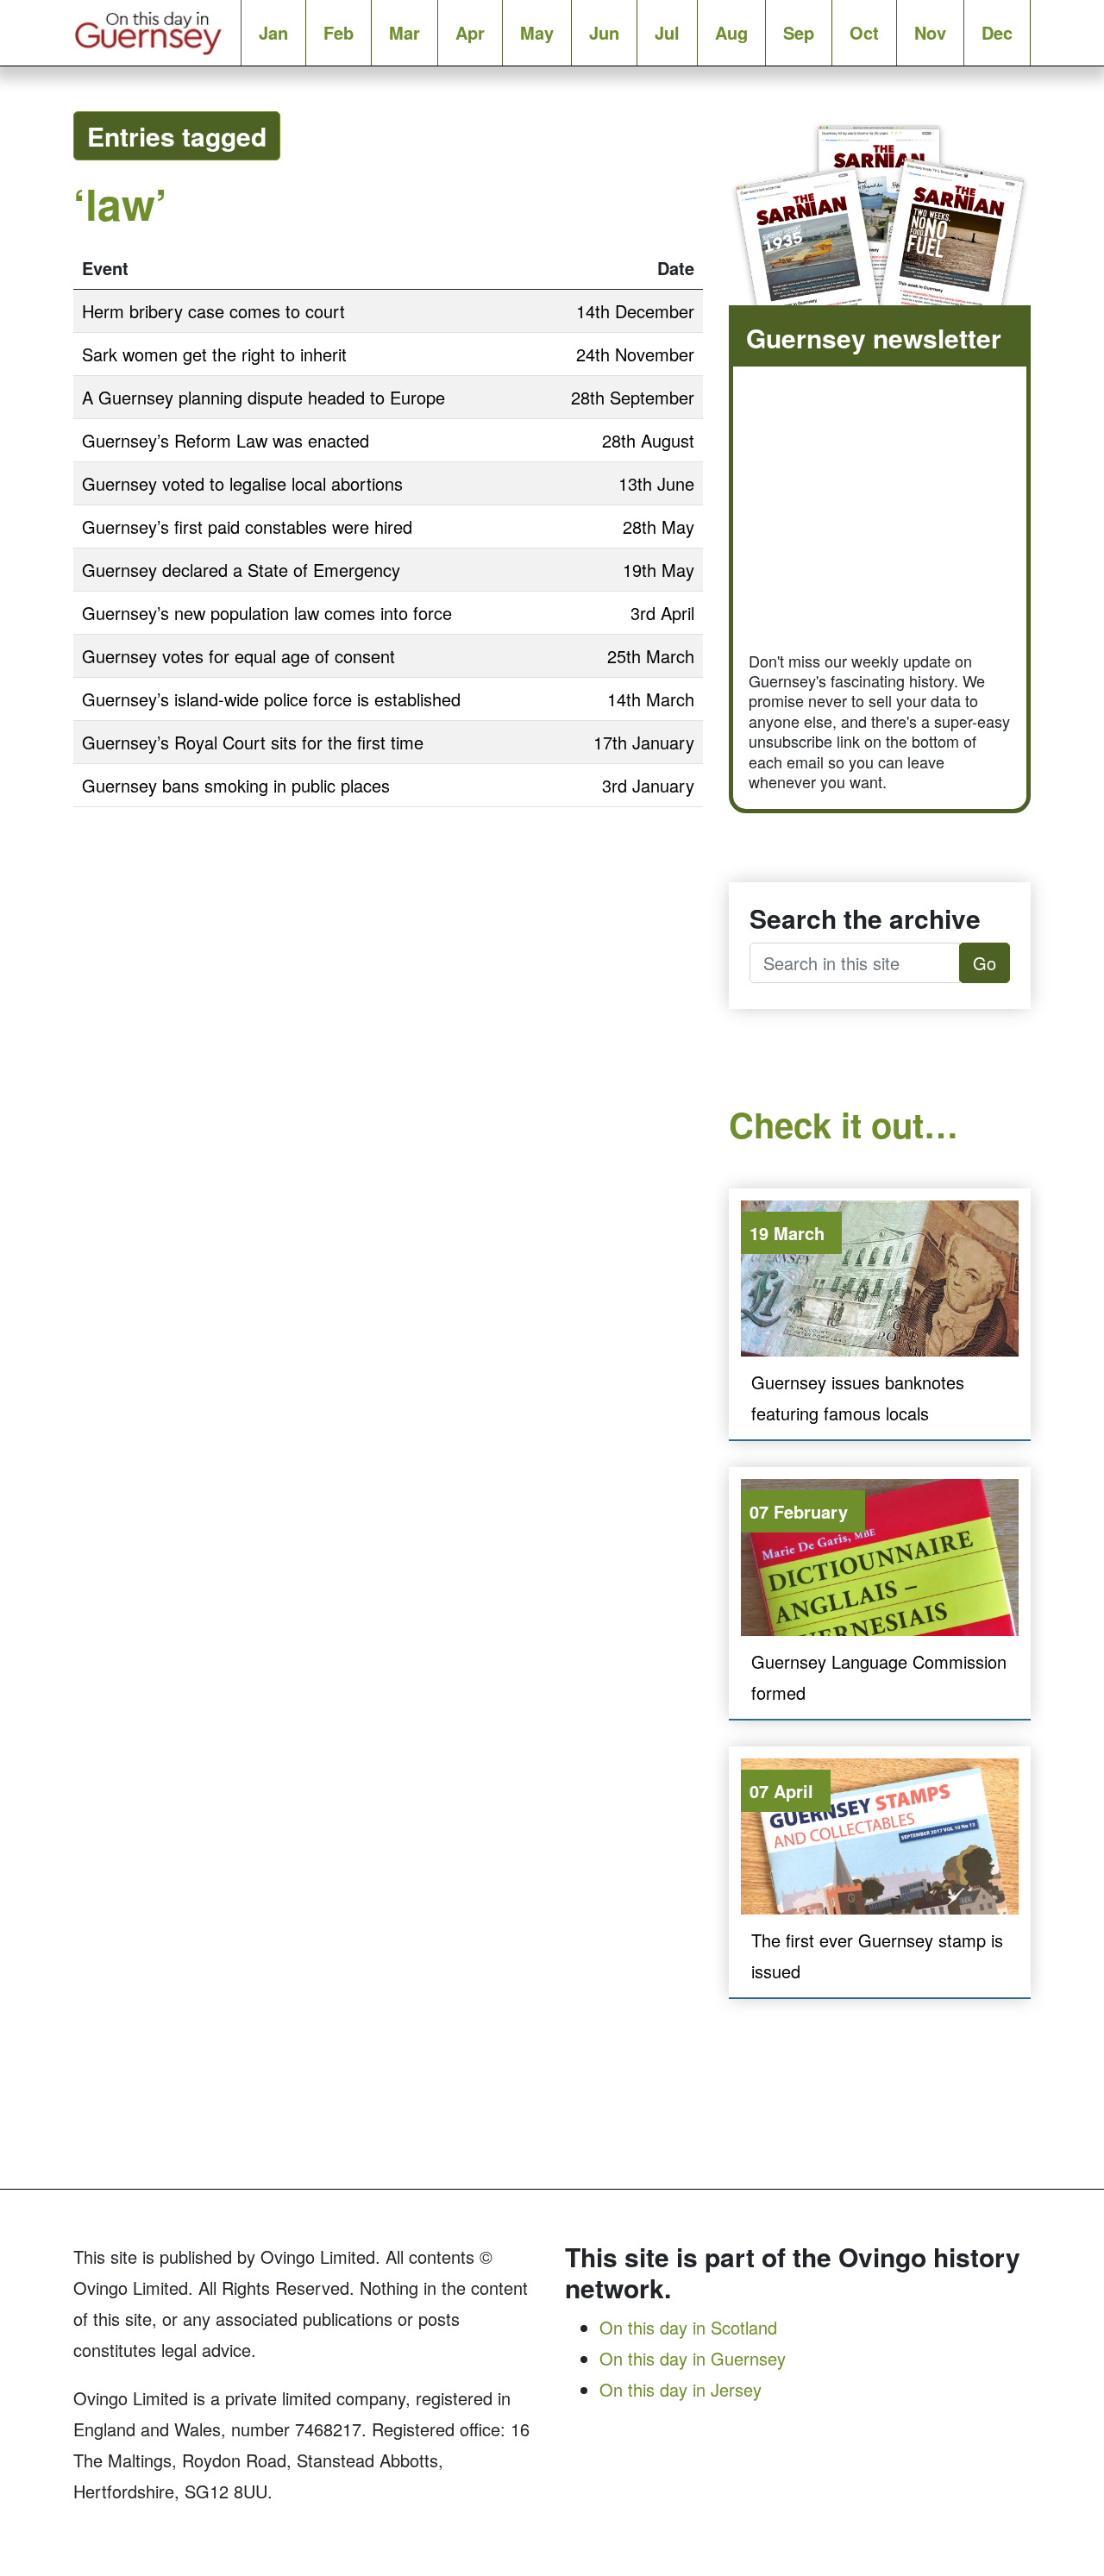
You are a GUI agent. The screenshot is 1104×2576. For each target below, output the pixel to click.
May (537, 32)
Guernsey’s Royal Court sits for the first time (253, 742)
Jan (273, 32)
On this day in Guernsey (693, 2358)
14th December (635, 311)
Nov (930, 32)
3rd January (648, 785)
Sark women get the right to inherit (214, 354)
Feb (339, 32)
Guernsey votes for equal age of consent (238, 656)
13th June (656, 483)
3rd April (662, 613)
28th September (633, 397)
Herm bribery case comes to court (213, 311)
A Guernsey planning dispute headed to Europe (263, 397)
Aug (731, 32)
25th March (651, 656)
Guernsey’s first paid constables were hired (247, 526)
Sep (799, 32)
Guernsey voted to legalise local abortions (242, 483)
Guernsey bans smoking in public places (236, 785)
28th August (648, 440)
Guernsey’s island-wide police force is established (271, 699)
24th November (635, 354)
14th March (651, 699)
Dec (997, 32)
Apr (470, 32)
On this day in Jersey (681, 2389)
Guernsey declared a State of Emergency (241, 570)
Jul (667, 32)
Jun (604, 32)
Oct (864, 32)
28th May (659, 526)
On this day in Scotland (688, 2327)
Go (985, 963)
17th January (644, 742)
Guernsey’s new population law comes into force (267, 613)
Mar (405, 32)
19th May (659, 570)
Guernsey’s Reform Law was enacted (226, 440)
